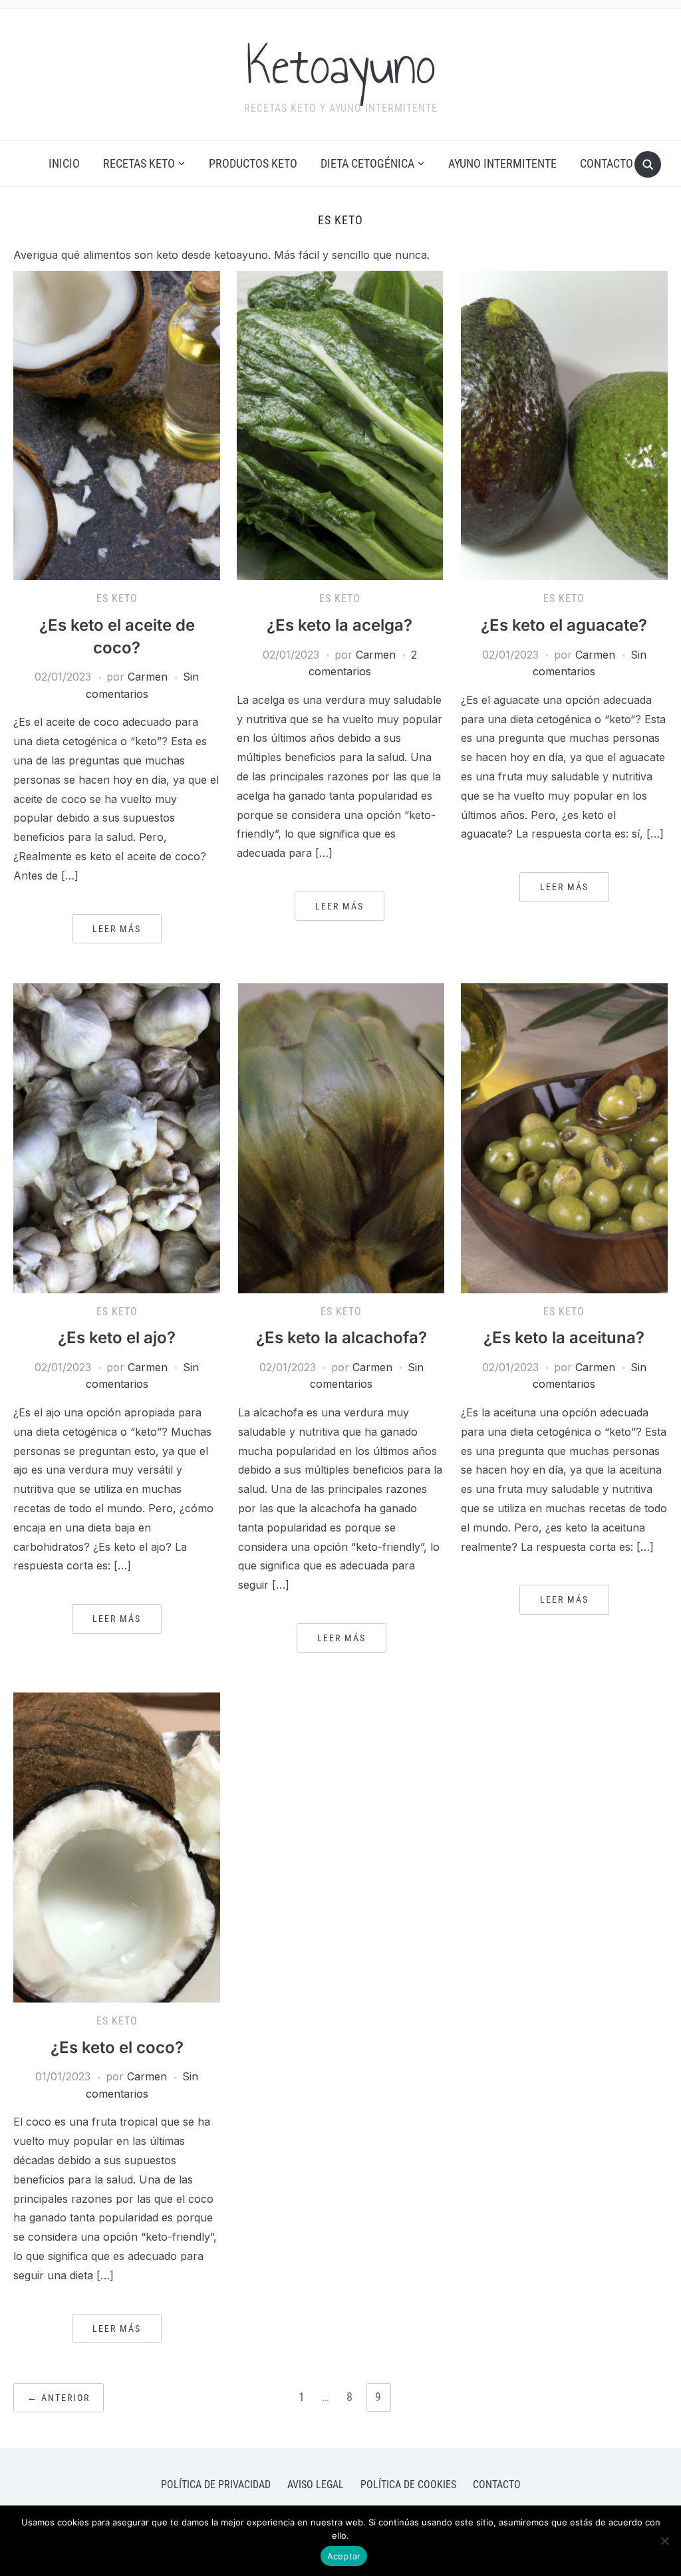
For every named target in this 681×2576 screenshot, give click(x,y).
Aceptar (344, 2556)
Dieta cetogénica (367, 163)
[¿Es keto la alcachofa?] (341, 1137)
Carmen (148, 677)
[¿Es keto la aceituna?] (564, 1137)
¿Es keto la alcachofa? (341, 1338)
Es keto (117, 598)
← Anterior (59, 2398)
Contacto (607, 163)
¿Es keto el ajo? (117, 1338)
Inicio (64, 163)
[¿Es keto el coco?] (116, 1847)
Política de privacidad (216, 2485)
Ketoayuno (341, 66)
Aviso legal (316, 2485)
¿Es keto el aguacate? (564, 625)
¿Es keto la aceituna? (564, 1338)
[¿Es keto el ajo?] (116, 1137)
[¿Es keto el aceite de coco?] (116, 424)
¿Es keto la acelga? (340, 625)
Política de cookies (408, 2485)
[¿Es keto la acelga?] (340, 424)
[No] (664, 2541)
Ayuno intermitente (502, 163)
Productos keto (253, 163)
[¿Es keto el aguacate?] (564, 424)
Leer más (117, 929)
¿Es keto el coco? (117, 2047)
